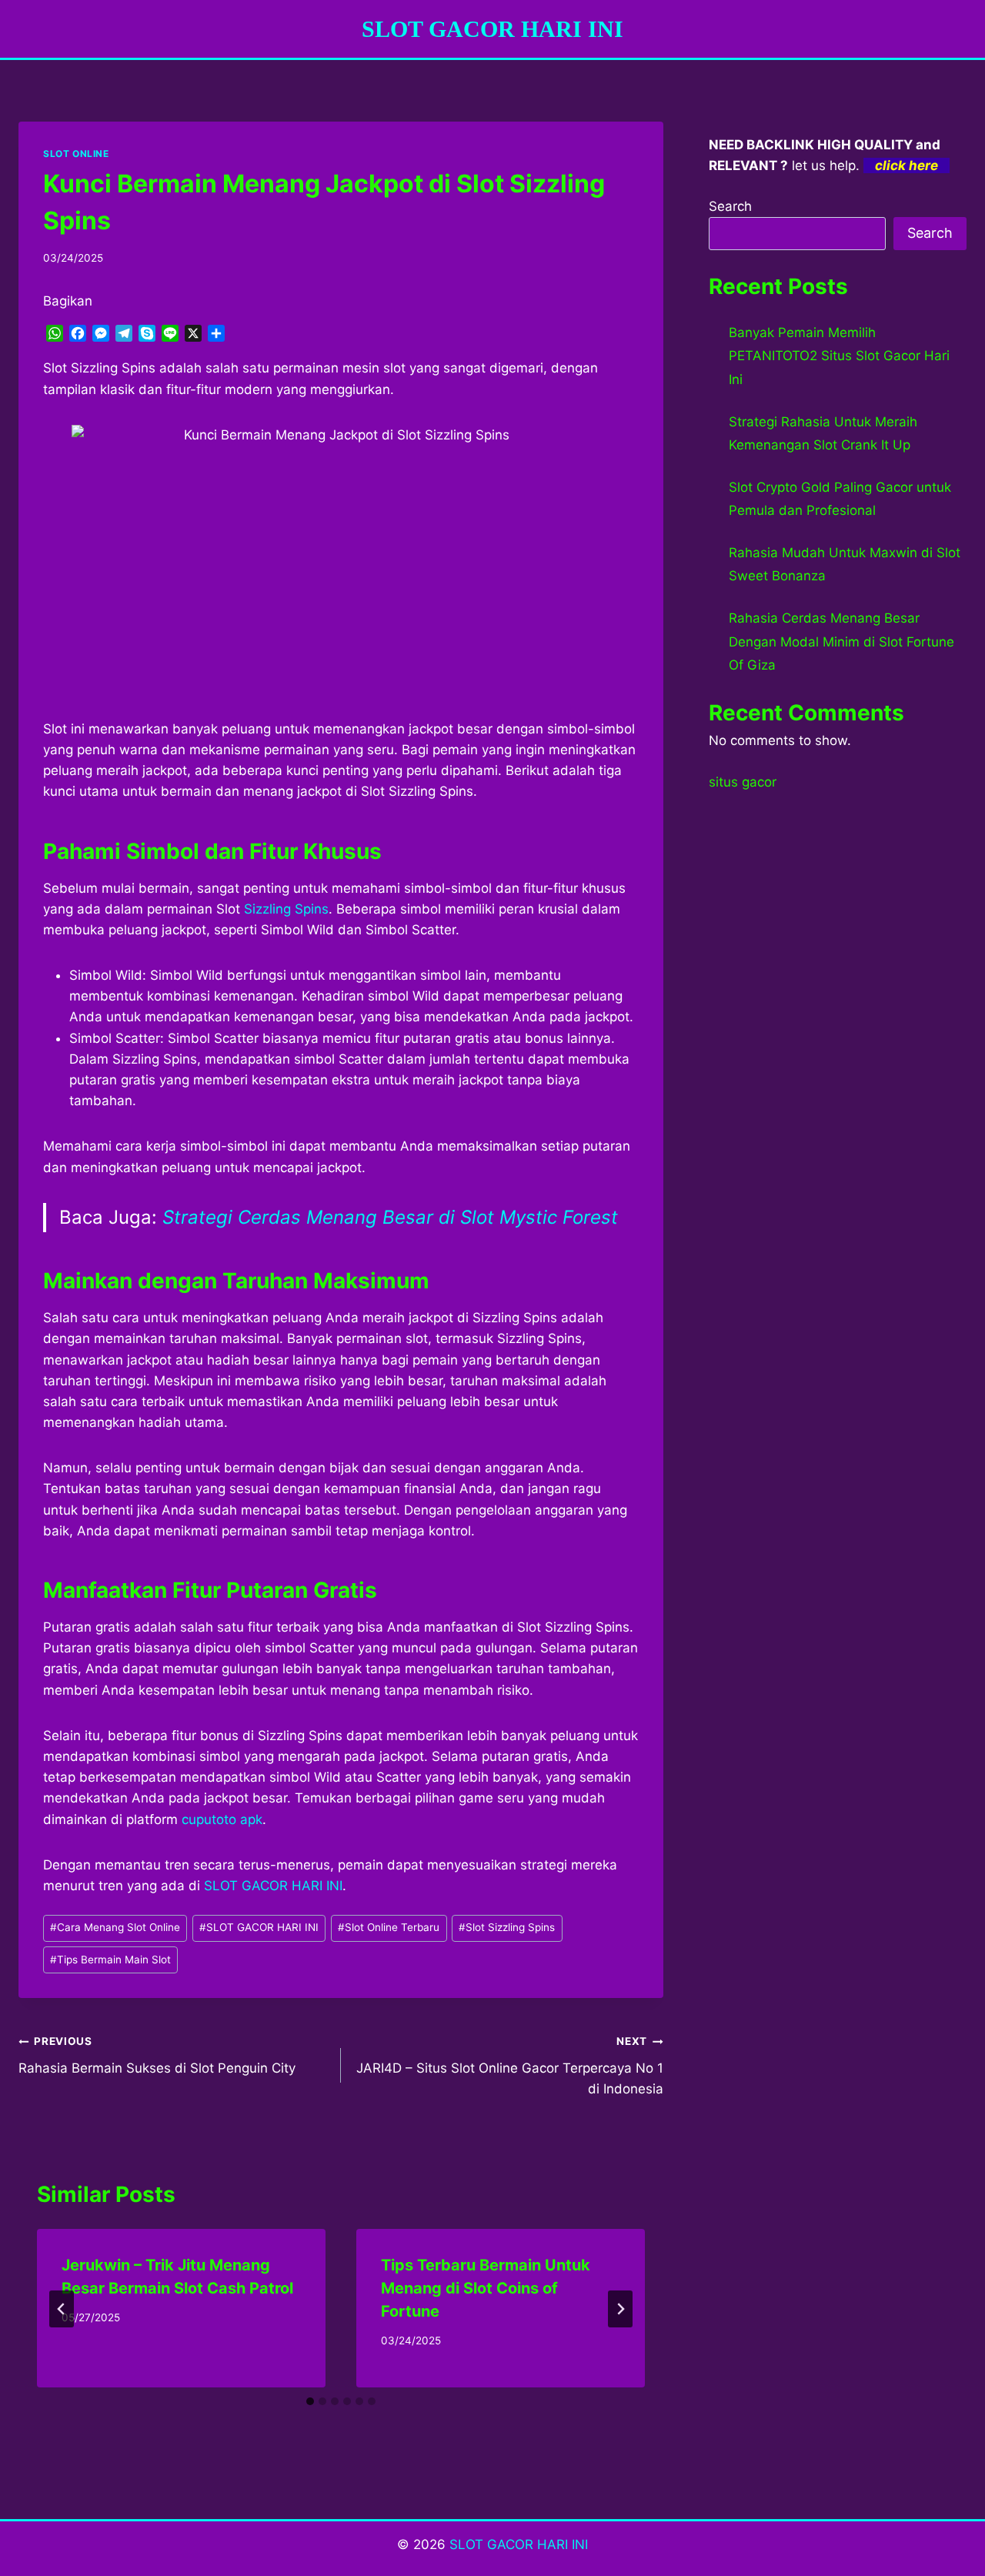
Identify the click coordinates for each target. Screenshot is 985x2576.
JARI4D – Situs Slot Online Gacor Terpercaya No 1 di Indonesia (510, 2066)
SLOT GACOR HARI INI (273, 1886)
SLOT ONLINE (76, 154)
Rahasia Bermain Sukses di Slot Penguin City (157, 2055)
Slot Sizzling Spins (507, 1927)
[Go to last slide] (62, 2309)
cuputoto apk (222, 1819)
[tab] (310, 2401)
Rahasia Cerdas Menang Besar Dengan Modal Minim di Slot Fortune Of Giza (841, 641)
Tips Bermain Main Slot (110, 1960)
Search (730, 206)
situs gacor (743, 782)
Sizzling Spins (286, 909)
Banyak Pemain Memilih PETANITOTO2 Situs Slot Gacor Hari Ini (839, 356)
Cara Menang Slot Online (115, 1927)
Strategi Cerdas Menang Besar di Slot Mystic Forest (390, 1217)
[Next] (620, 2309)
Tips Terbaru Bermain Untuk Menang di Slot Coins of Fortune (486, 2288)
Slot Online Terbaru (389, 1927)
